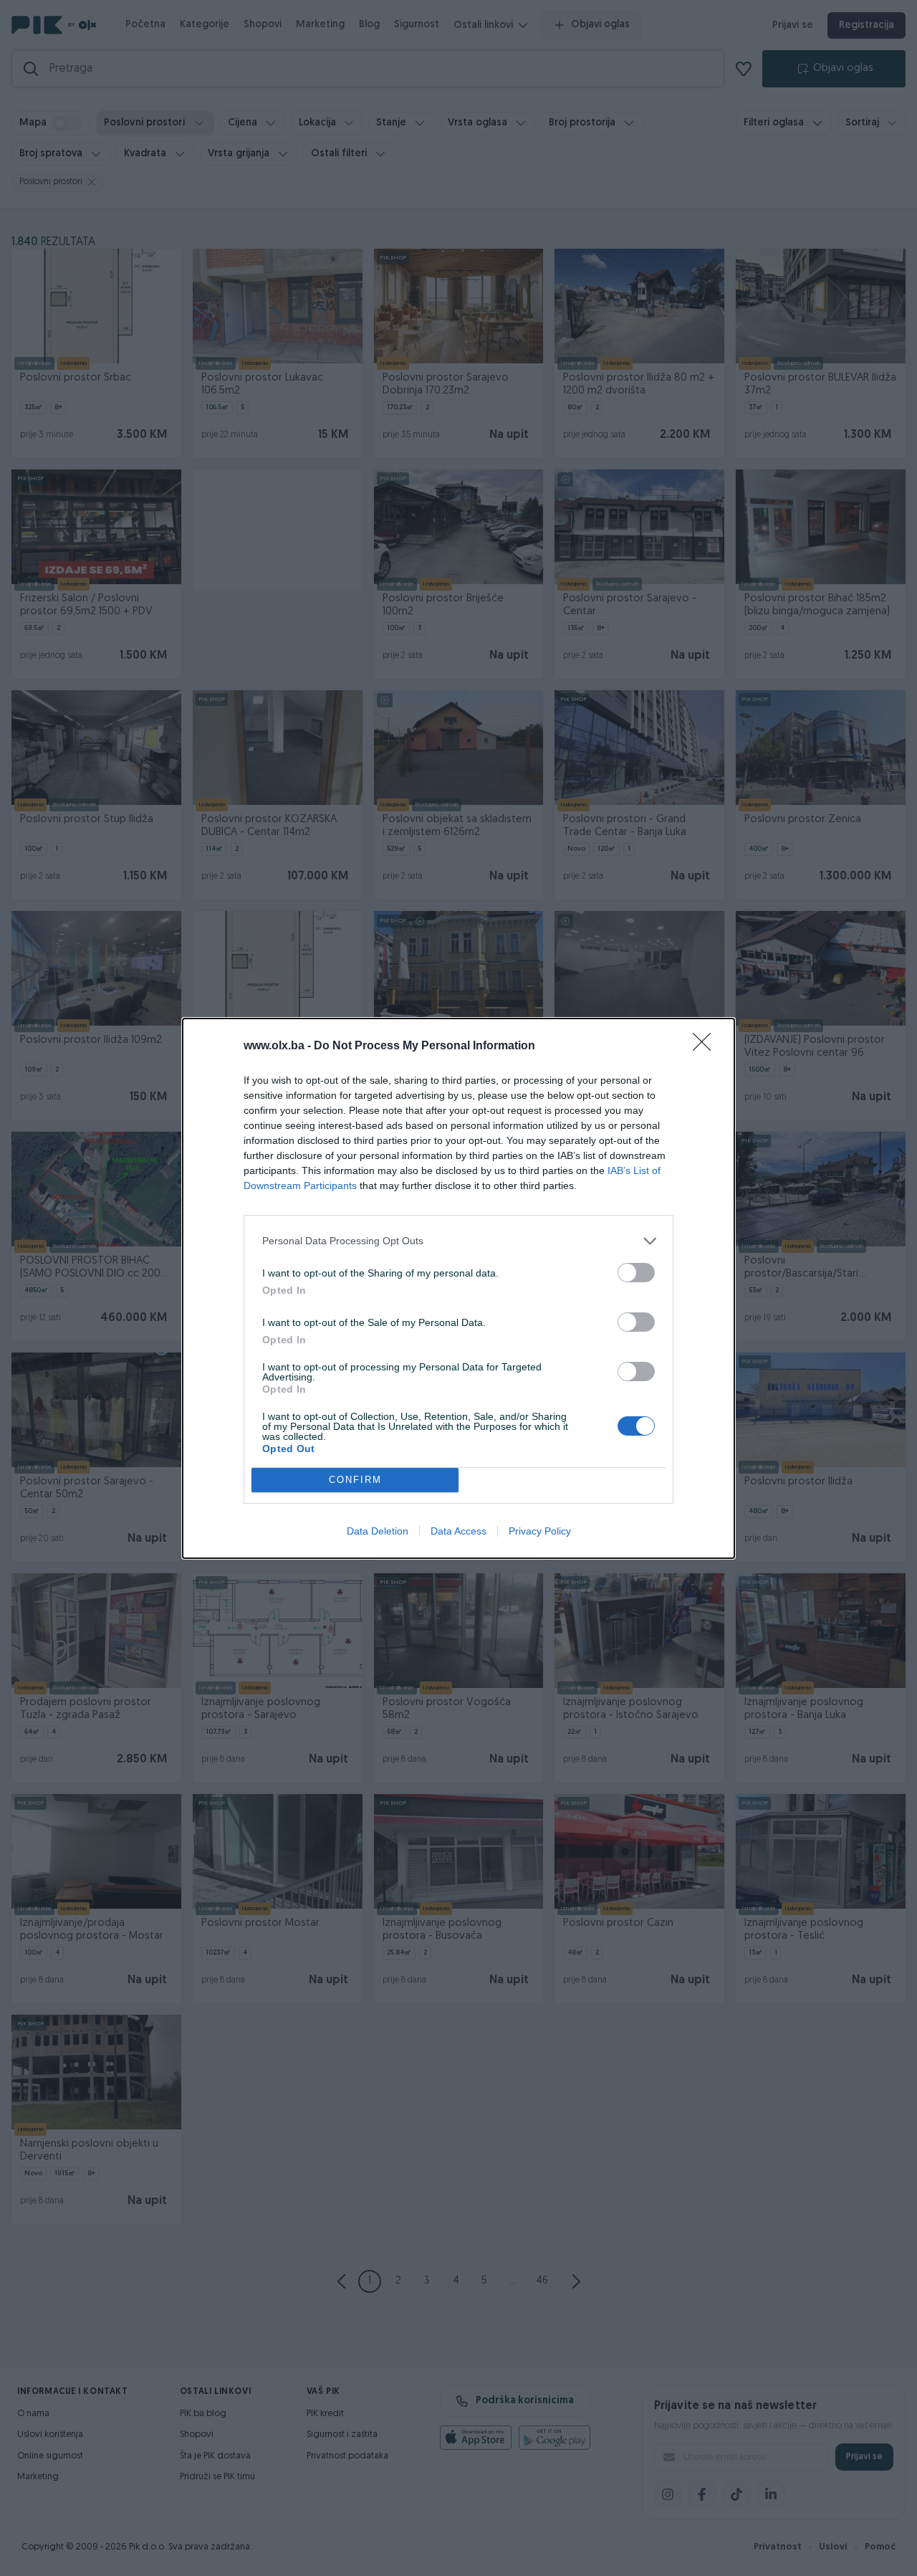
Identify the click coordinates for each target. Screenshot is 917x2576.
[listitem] (458, 1241)
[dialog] (458, 1288)
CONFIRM (355, 1480)
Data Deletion (378, 1531)
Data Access (458, 1531)
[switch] (636, 1273)
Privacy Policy (540, 1531)
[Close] (706, 1046)
